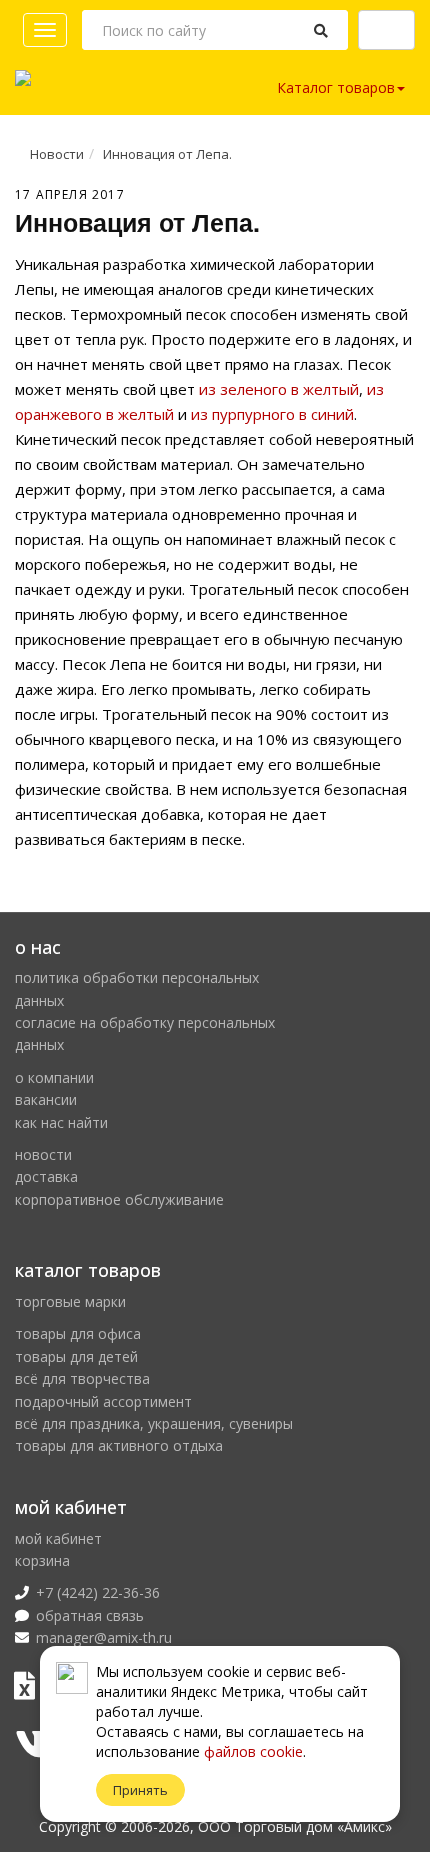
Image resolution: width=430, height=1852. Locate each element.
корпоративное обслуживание (119, 1199)
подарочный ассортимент (103, 1401)
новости (43, 1154)
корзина (42, 1560)
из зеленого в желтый (279, 389)
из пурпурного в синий (272, 414)
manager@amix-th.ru (104, 1637)
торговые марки (70, 1301)
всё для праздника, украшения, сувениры (154, 1423)
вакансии (46, 1099)
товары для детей (76, 1356)
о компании (54, 1077)
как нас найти (61, 1122)
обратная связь (90, 1615)
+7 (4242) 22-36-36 (98, 1592)
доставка (46, 1176)
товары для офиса (78, 1333)
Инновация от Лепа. (167, 154)
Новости (57, 154)
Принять (140, 1790)
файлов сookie (253, 1751)
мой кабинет (58, 1538)
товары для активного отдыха (119, 1445)
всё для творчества (82, 1378)
